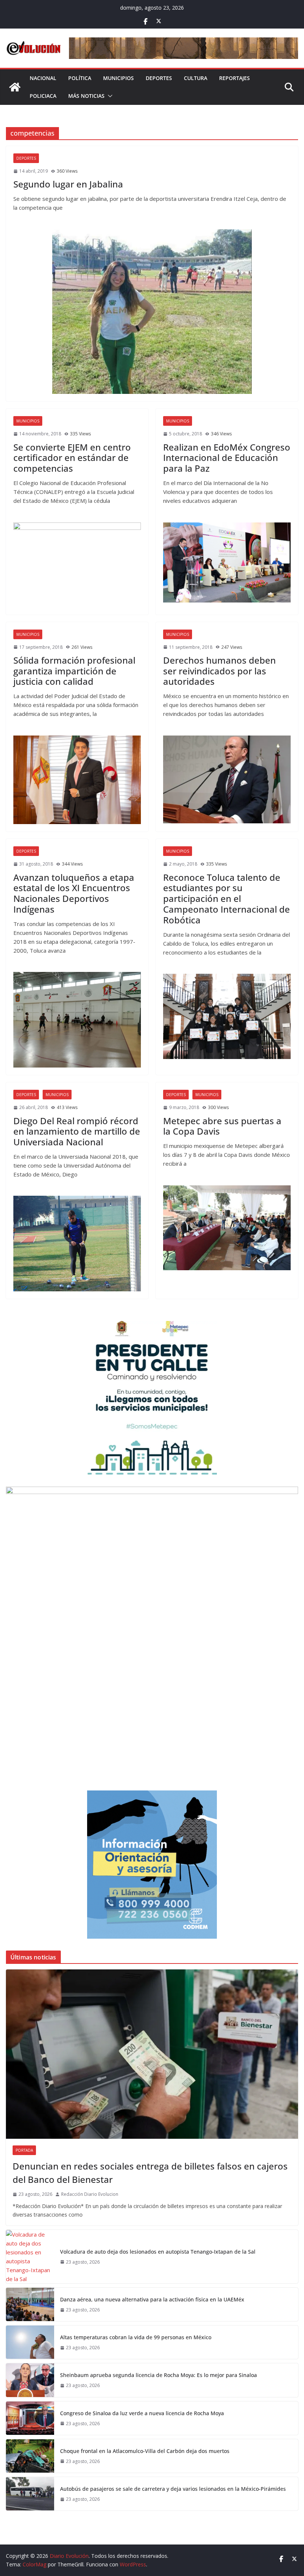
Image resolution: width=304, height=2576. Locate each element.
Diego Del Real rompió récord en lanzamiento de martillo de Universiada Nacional (77, 1131)
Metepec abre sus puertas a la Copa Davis (222, 1126)
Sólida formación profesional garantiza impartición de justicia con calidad (74, 671)
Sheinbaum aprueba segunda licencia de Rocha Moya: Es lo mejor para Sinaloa (158, 2375)
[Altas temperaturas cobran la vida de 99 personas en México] (30, 2342)
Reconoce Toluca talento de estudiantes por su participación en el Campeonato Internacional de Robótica (227, 899)
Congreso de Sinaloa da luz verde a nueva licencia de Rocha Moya (142, 2413)
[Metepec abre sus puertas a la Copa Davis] (227, 1228)
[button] (109, 96)
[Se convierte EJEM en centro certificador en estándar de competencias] (77, 565)
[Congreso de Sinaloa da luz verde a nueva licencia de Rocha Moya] (30, 2418)
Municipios (118, 78)
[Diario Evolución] (15, 87)
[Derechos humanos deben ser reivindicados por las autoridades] (227, 780)
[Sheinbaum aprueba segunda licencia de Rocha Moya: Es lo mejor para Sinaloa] (30, 2380)
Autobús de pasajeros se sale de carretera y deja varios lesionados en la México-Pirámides (173, 2489)
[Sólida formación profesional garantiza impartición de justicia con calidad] (77, 780)
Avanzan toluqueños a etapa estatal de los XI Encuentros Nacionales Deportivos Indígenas (74, 893)
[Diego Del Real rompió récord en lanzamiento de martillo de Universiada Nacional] (77, 1244)
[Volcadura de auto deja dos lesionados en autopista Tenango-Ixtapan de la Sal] (30, 2257)
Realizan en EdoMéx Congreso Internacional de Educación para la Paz (227, 458)
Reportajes (234, 78)
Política (80, 78)
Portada (24, 2150)
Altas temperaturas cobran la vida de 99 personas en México (136, 2337)
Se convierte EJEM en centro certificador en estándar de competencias (72, 458)
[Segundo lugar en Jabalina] (152, 312)
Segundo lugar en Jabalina (68, 184)
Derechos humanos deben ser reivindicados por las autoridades (219, 671)
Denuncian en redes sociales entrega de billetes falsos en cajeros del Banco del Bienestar (150, 2173)
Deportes (159, 78)
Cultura (196, 78)
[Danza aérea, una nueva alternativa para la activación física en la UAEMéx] (30, 2304)
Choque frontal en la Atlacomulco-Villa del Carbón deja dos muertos (145, 2451)
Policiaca (43, 96)
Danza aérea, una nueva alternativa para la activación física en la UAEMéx (152, 2299)
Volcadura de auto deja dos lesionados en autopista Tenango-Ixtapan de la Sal (158, 2252)
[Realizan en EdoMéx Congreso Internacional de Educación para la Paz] (227, 563)
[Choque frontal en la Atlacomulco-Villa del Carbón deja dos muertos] (30, 2456)
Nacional (43, 78)
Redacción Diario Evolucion (90, 2194)
